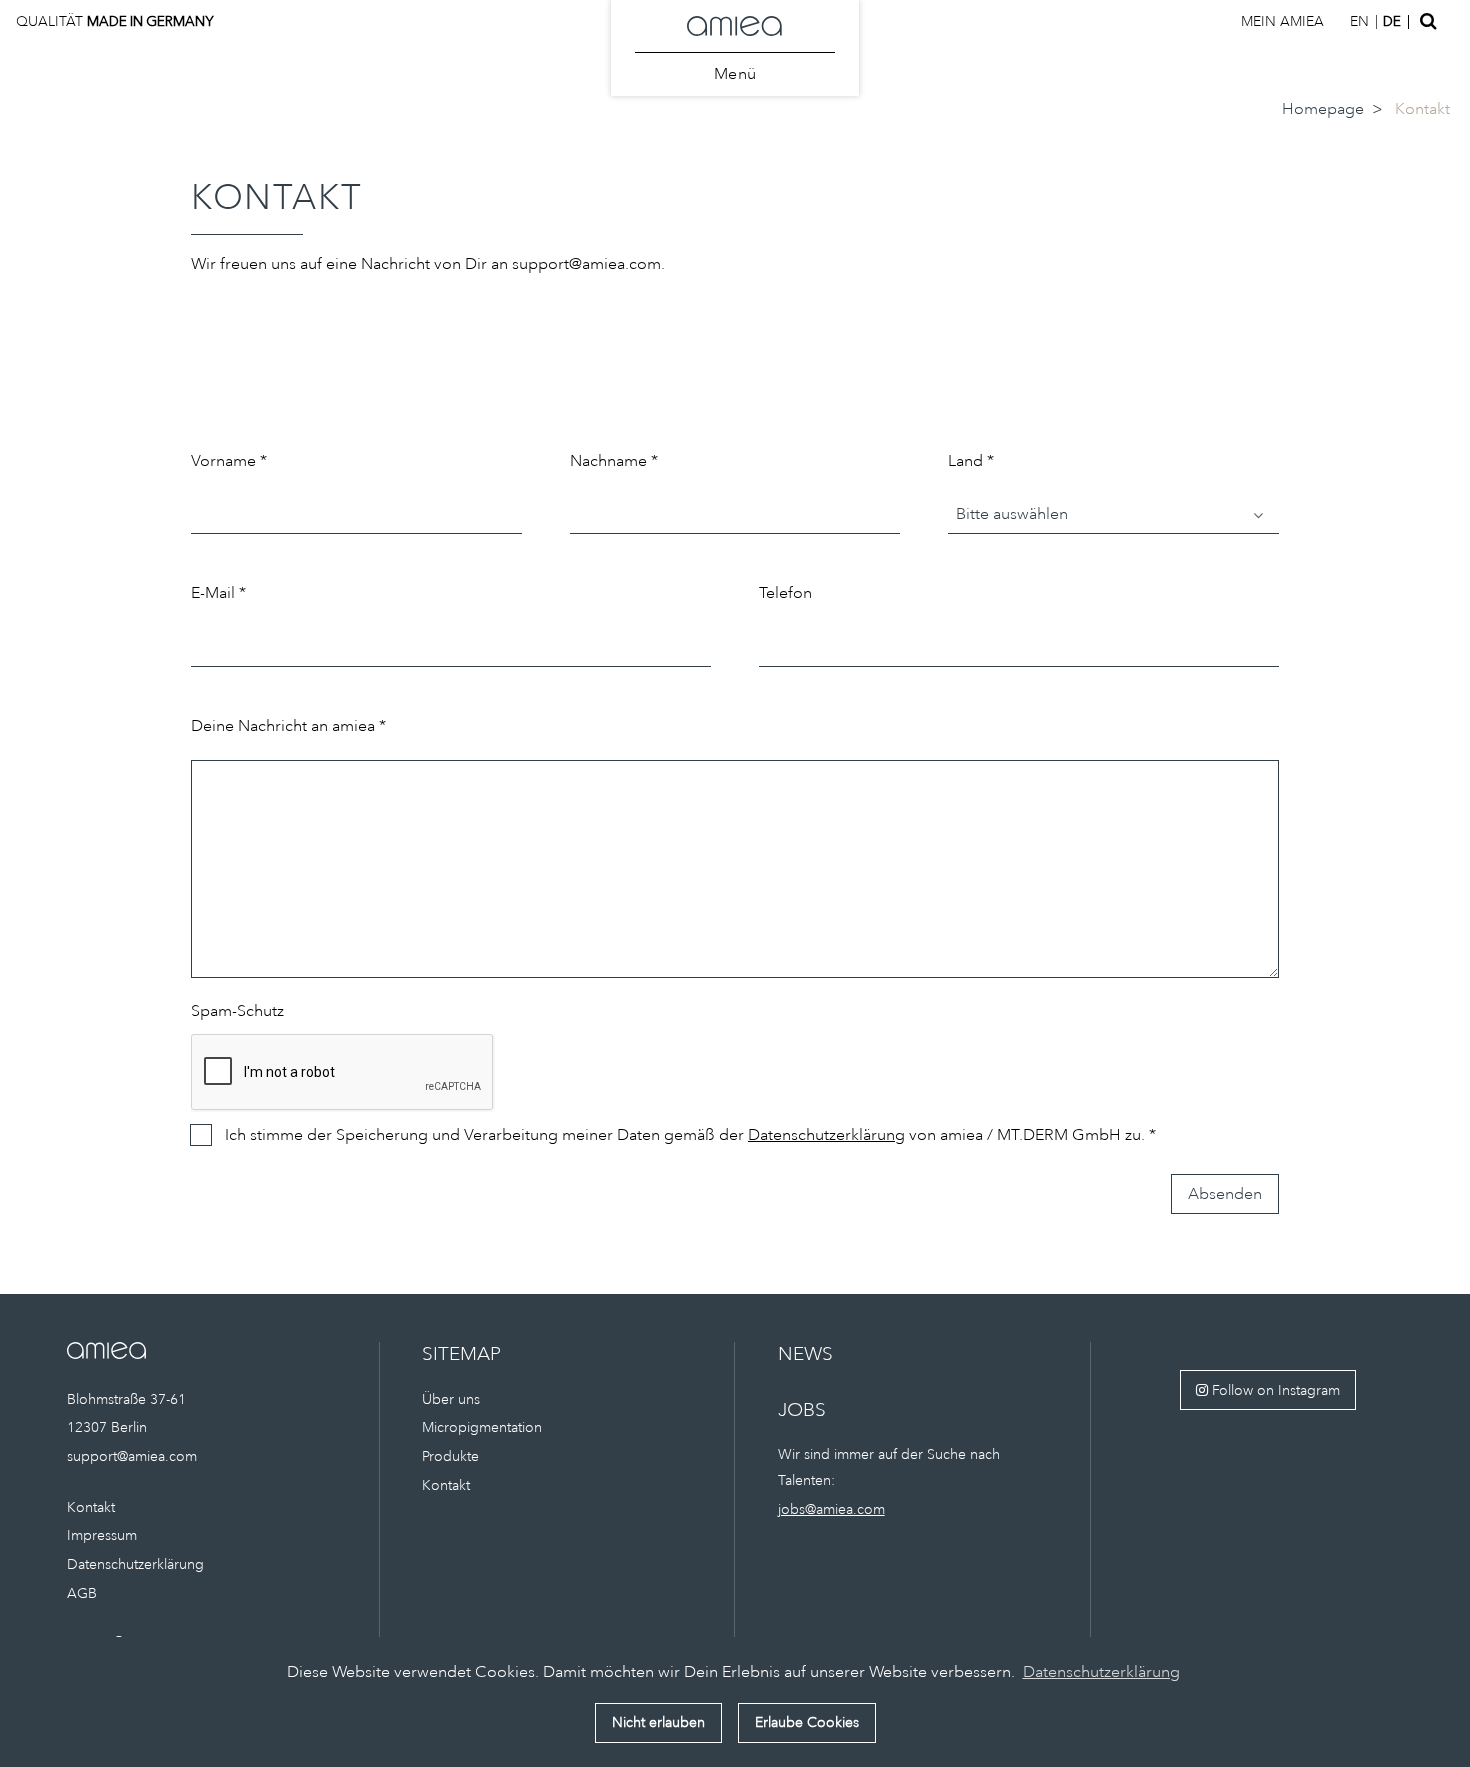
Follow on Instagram (1274, 1390)
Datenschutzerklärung (826, 1135)
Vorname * (229, 461)
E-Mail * (218, 593)
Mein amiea (1282, 21)
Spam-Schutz (237, 1011)
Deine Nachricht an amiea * (288, 726)
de (1392, 21)
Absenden (1225, 1194)
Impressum (102, 1535)
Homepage (1323, 109)
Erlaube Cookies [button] (807, 1722)
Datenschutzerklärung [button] (1101, 1672)
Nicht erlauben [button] (658, 1722)
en (1359, 21)
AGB (82, 1593)
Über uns (451, 1399)
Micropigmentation (482, 1427)
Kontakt (91, 1507)
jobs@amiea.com (831, 1509)
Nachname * (614, 461)
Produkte (450, 1456)
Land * (971, 461)
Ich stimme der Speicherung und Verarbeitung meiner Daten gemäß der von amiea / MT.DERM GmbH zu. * (690, 1135)
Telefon (785, 593)
